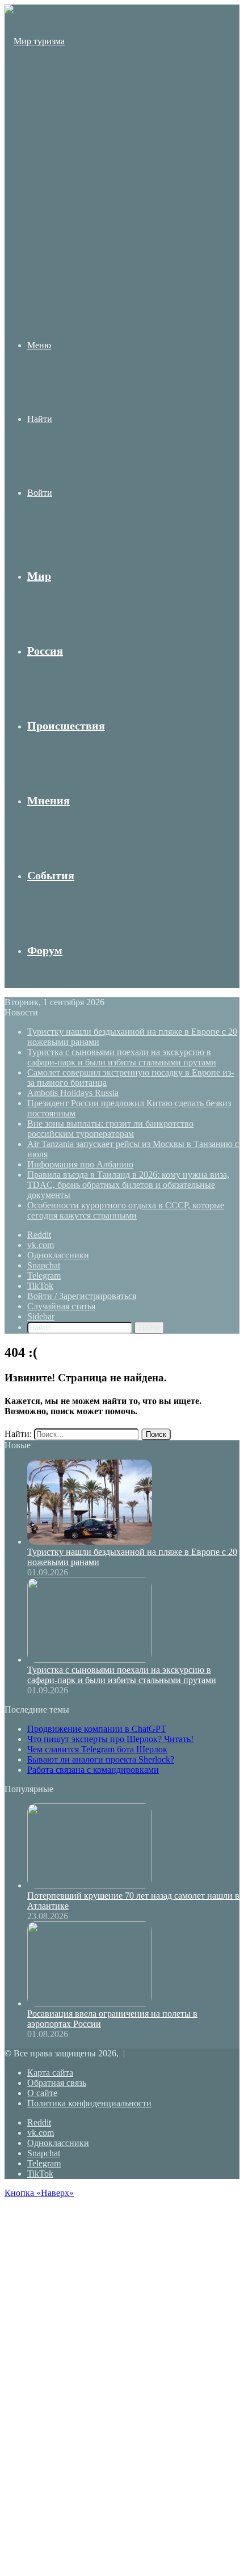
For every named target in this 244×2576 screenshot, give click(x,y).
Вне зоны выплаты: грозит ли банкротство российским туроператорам (110, 1129)
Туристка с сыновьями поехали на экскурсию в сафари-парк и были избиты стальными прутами (122, 1057)
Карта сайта (50, 2073)
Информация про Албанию (80, 1164)
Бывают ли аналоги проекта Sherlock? (101, 1759)
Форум (45, 950)
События (51, 875)
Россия (45, 651)
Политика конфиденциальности (89, 2103)
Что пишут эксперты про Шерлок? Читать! (110, 1739)
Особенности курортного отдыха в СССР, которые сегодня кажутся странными (126, 1210)
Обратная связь (57, 2083)
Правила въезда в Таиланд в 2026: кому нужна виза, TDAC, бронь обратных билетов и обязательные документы (128, 1185)
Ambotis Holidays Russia (73, 1093)
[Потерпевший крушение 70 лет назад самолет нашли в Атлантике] (90, 1885)
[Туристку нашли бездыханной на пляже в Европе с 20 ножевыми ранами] (90, 1542)
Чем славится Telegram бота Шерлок (97, 1749)
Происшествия (66, 726)
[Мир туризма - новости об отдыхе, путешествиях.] (36, 262)
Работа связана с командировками (93, 1770)
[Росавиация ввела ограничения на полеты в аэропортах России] (90, 2003)
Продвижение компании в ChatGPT (97, 1729)
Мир (39, 576)
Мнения (49, 800)
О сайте (42, 2093)
